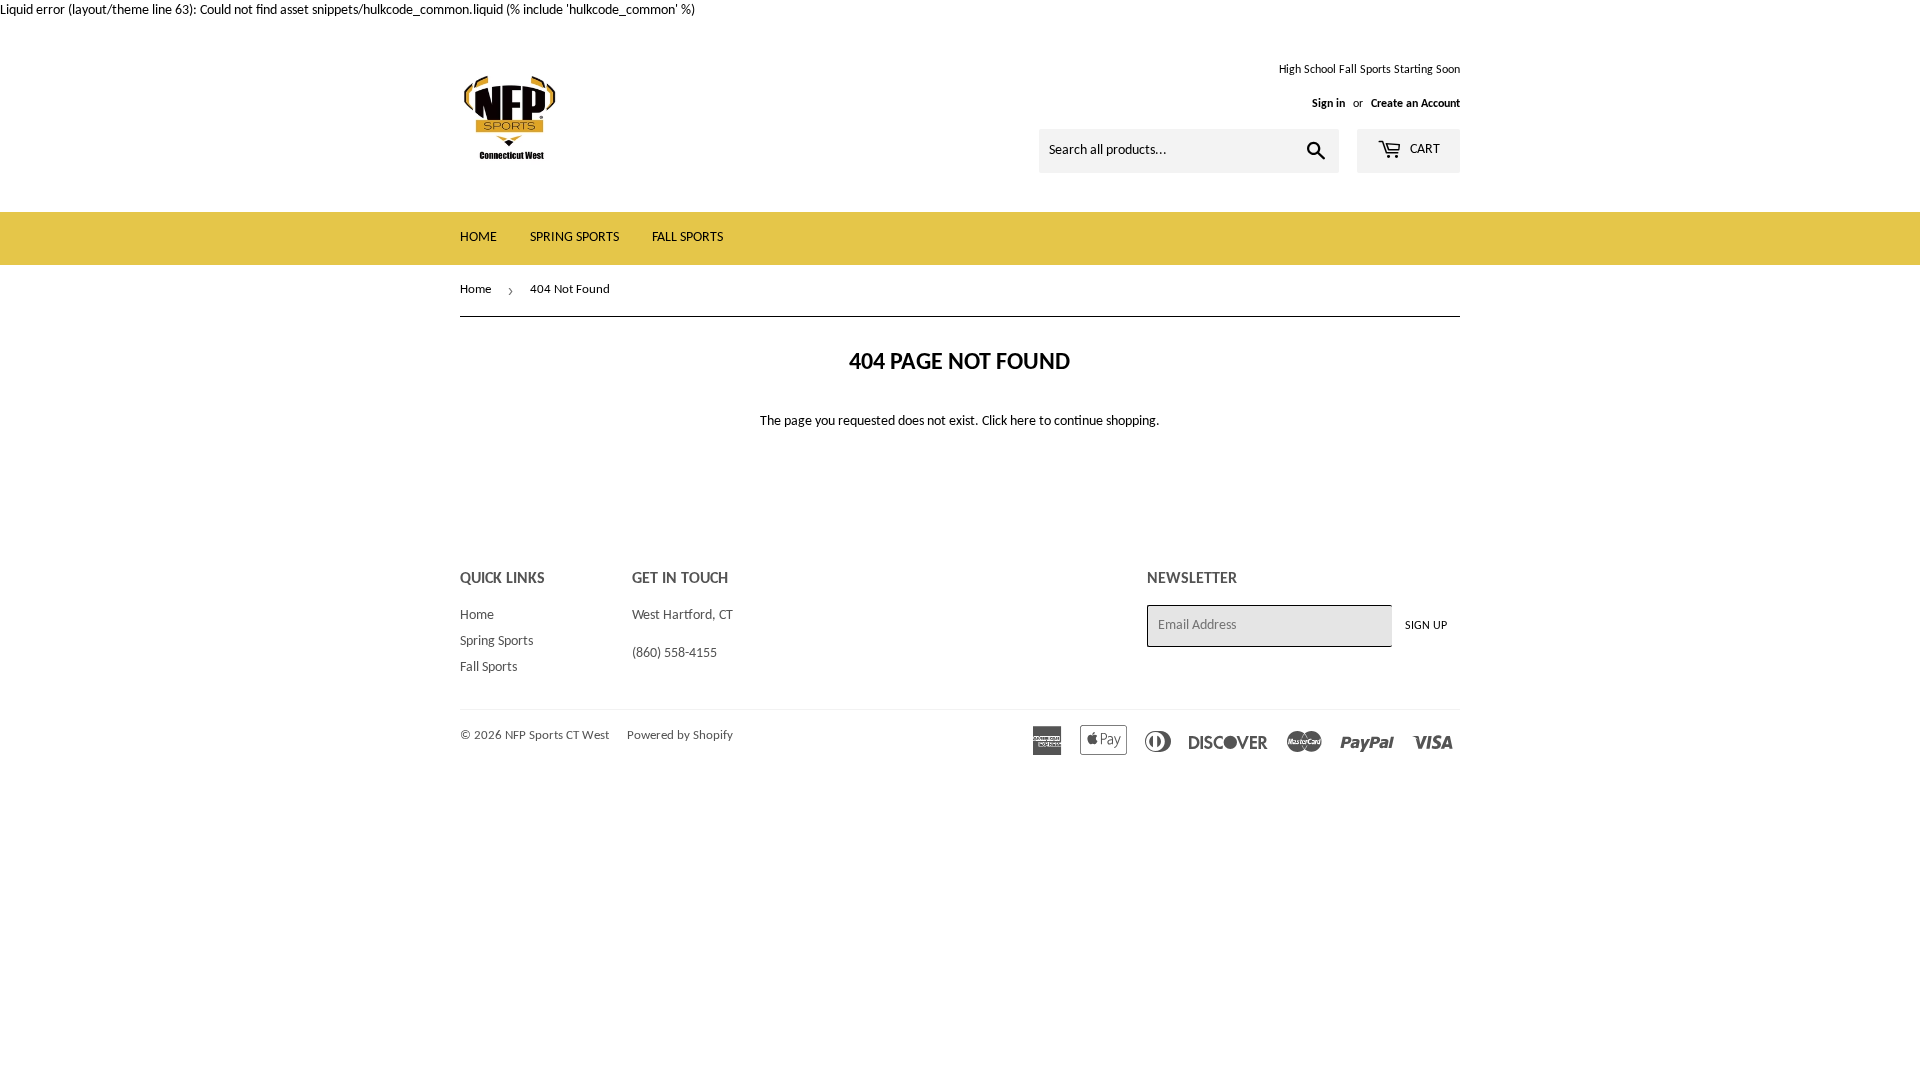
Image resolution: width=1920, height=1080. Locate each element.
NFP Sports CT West (557, 735)
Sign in (1328, 104)
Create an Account (1415, 104)
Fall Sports (687, 237)
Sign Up (1426, 626)
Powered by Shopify (680, 735)
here (1023, 421)
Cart (1423, 149)
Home (478, 237)
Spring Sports (574, 237)
